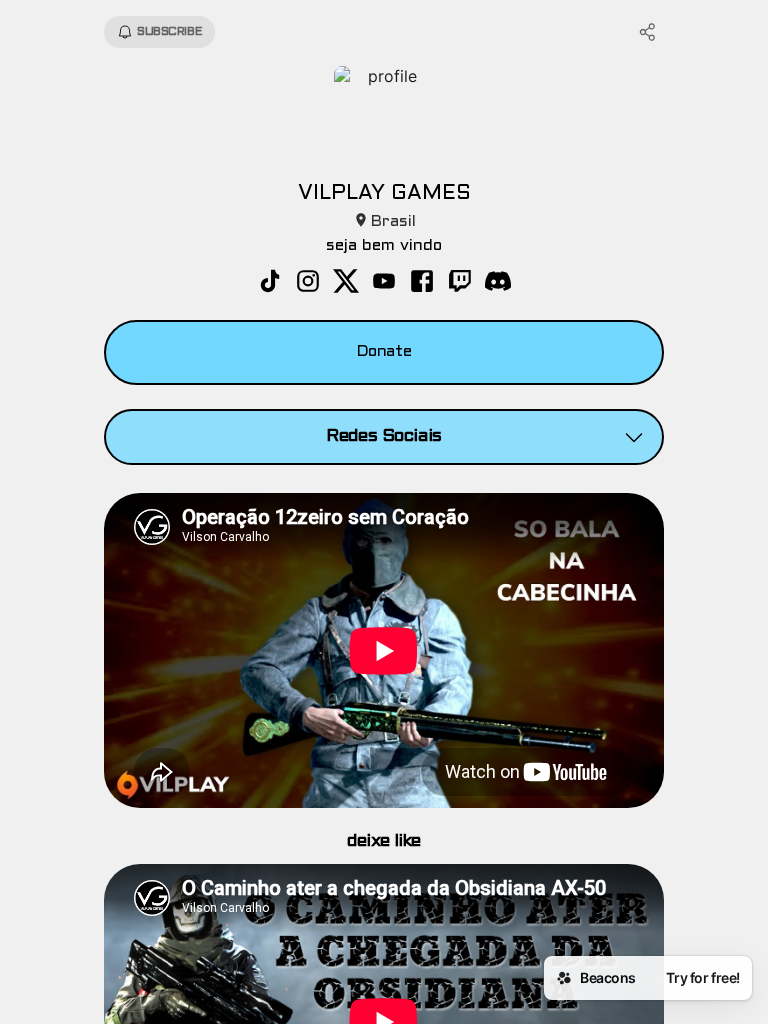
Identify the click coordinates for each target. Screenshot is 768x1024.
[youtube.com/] (384, 283)
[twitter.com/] (346, 283)
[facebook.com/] (422, 283)
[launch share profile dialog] (648, 32)
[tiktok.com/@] (270, 283)
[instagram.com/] (308, 283)
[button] (384, 437)
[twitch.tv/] (460, 283)
